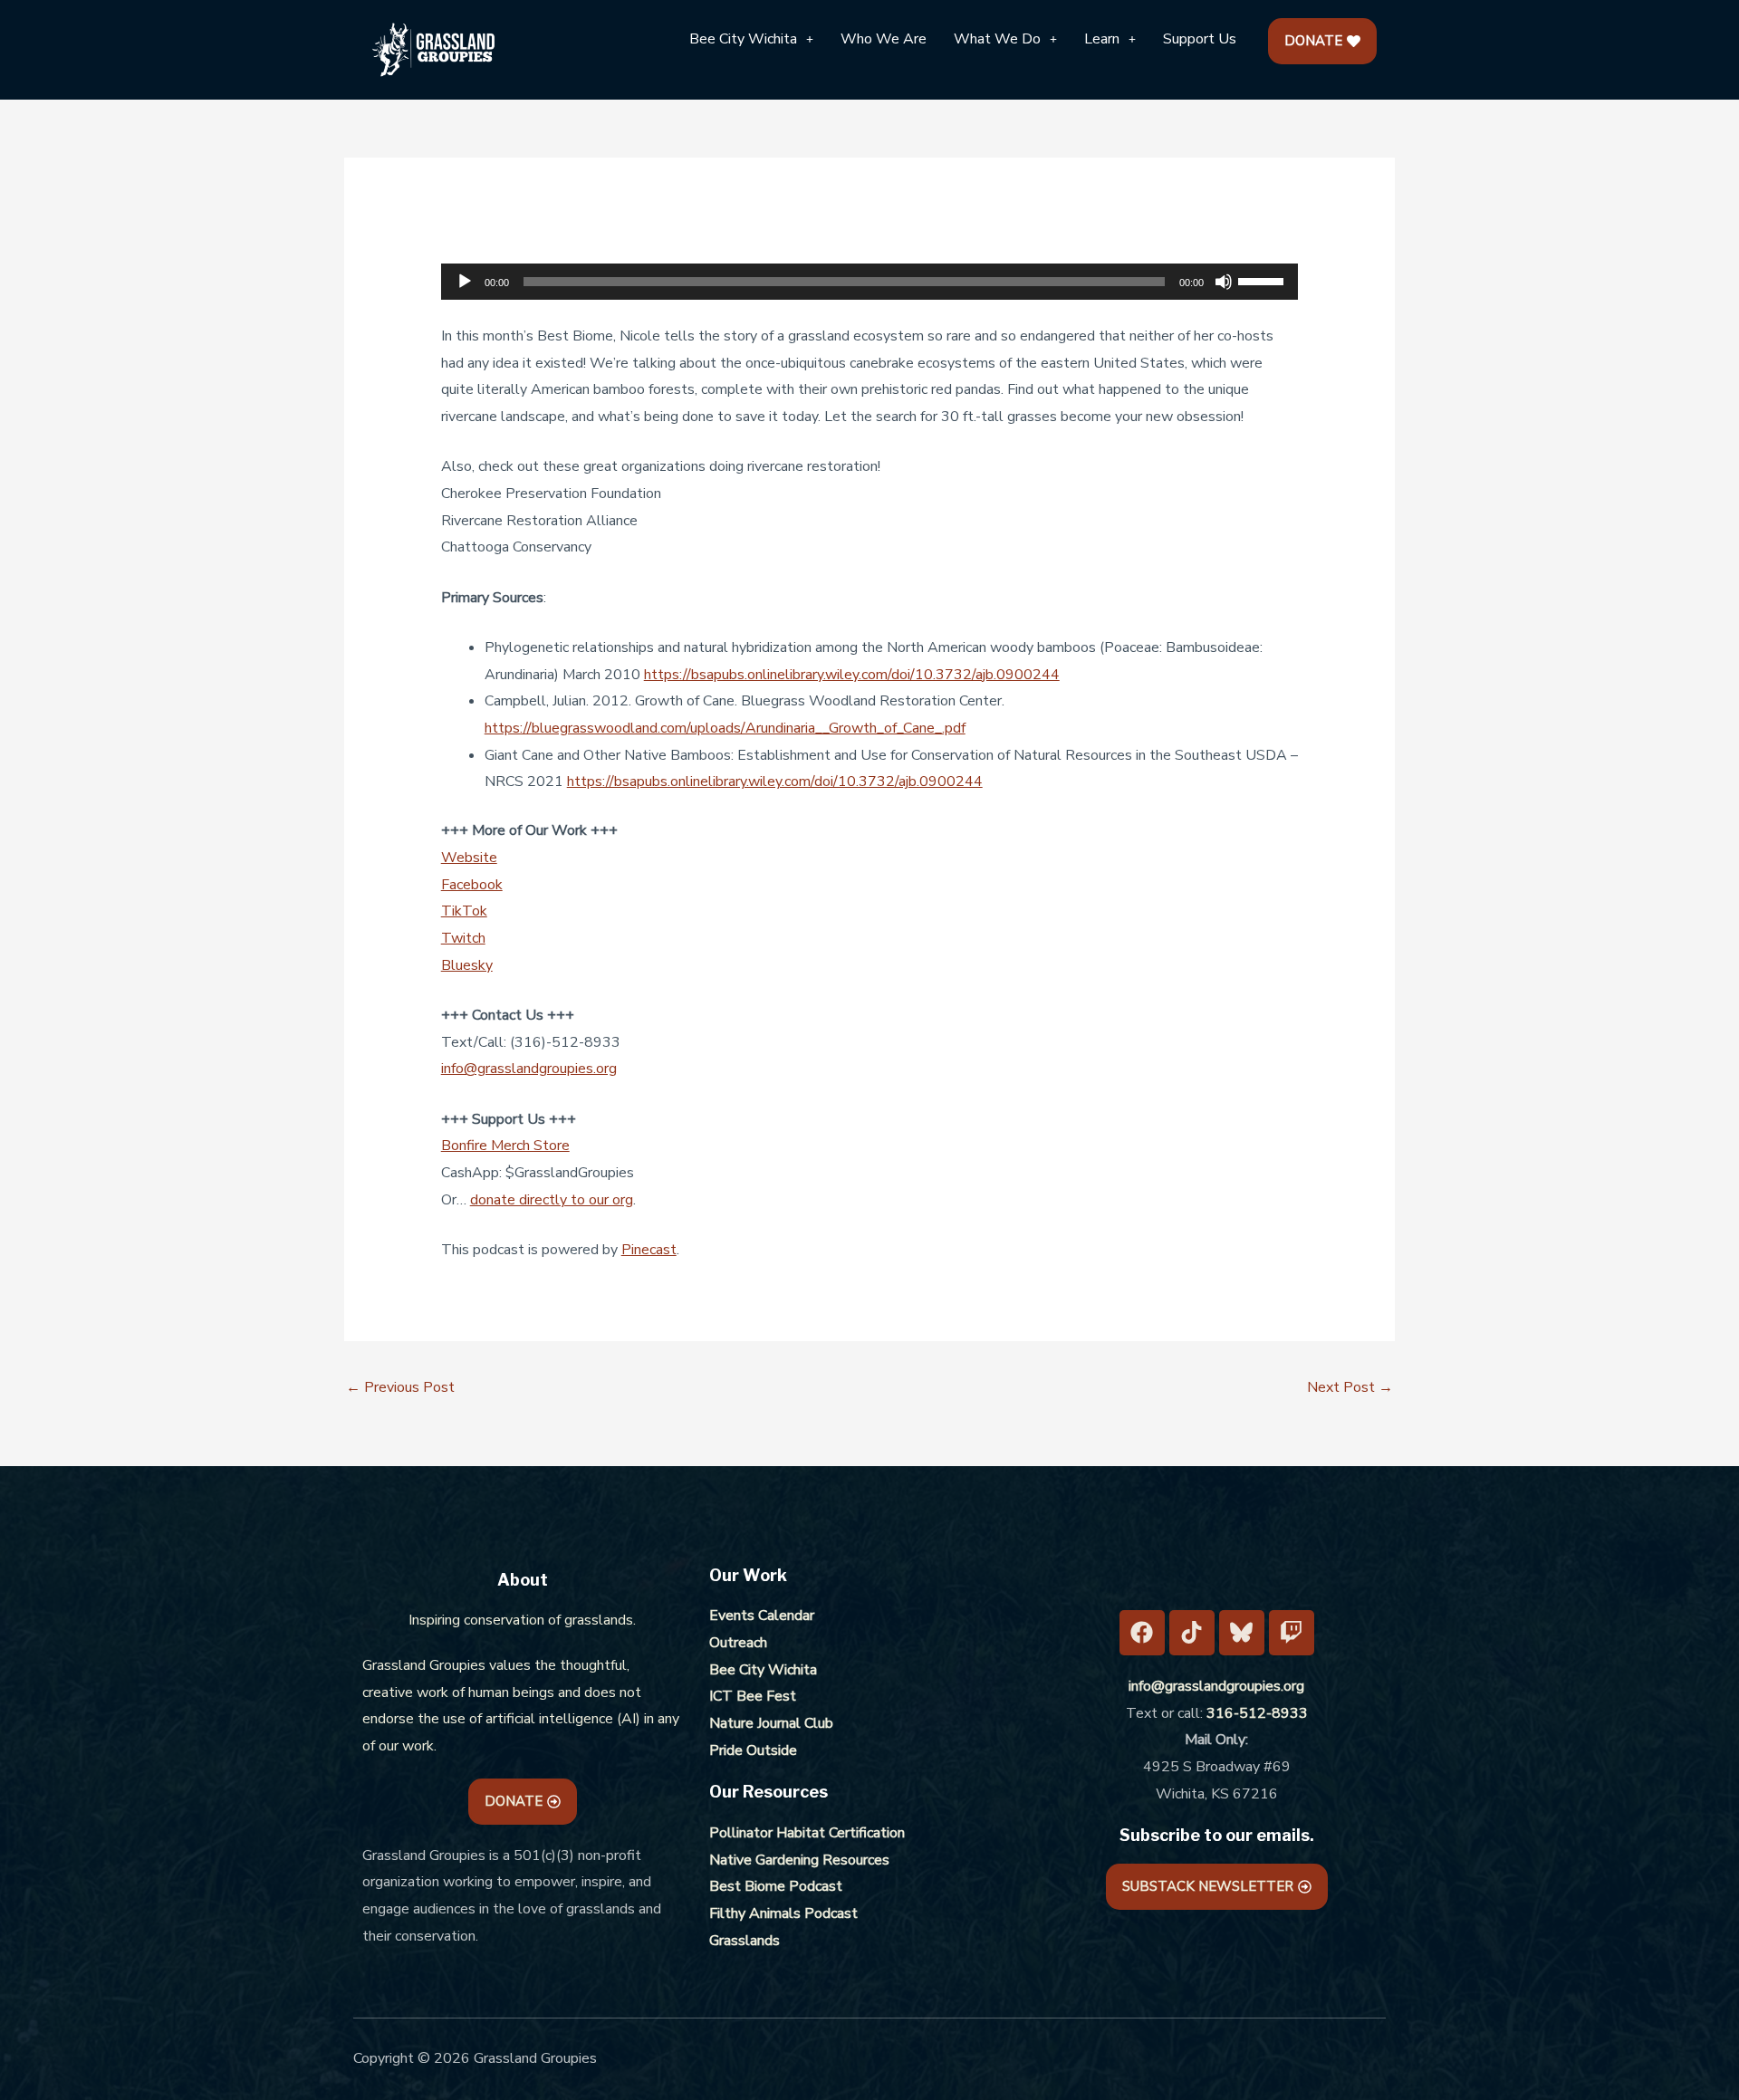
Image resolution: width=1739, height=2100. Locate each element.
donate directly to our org (552, 1200)
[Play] (465, 282)
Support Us (1200, 39)
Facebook (472, 885)
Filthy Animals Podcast (783, 1913)
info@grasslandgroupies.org (529, 1069)
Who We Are (884, 39)
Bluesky (467, 965)
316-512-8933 (1257, 1713)
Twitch (463, 938)
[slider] (1263, 280)
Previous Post (400, 1387)
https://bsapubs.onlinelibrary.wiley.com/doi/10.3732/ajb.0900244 (852, 675)
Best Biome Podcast (776, 1886)
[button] (751, 39)
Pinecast (649, 1250)
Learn (1102, 39)
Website (469, 858)
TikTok (464, 911)
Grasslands (745, 1941)
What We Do (997, 39)
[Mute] (1224, 282)
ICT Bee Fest (753, 1696)
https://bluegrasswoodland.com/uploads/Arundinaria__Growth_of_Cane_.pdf (725, 728)
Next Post (1350, 1387)
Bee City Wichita (743, 39)
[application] (870, 282)
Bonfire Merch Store (505, 1146)
